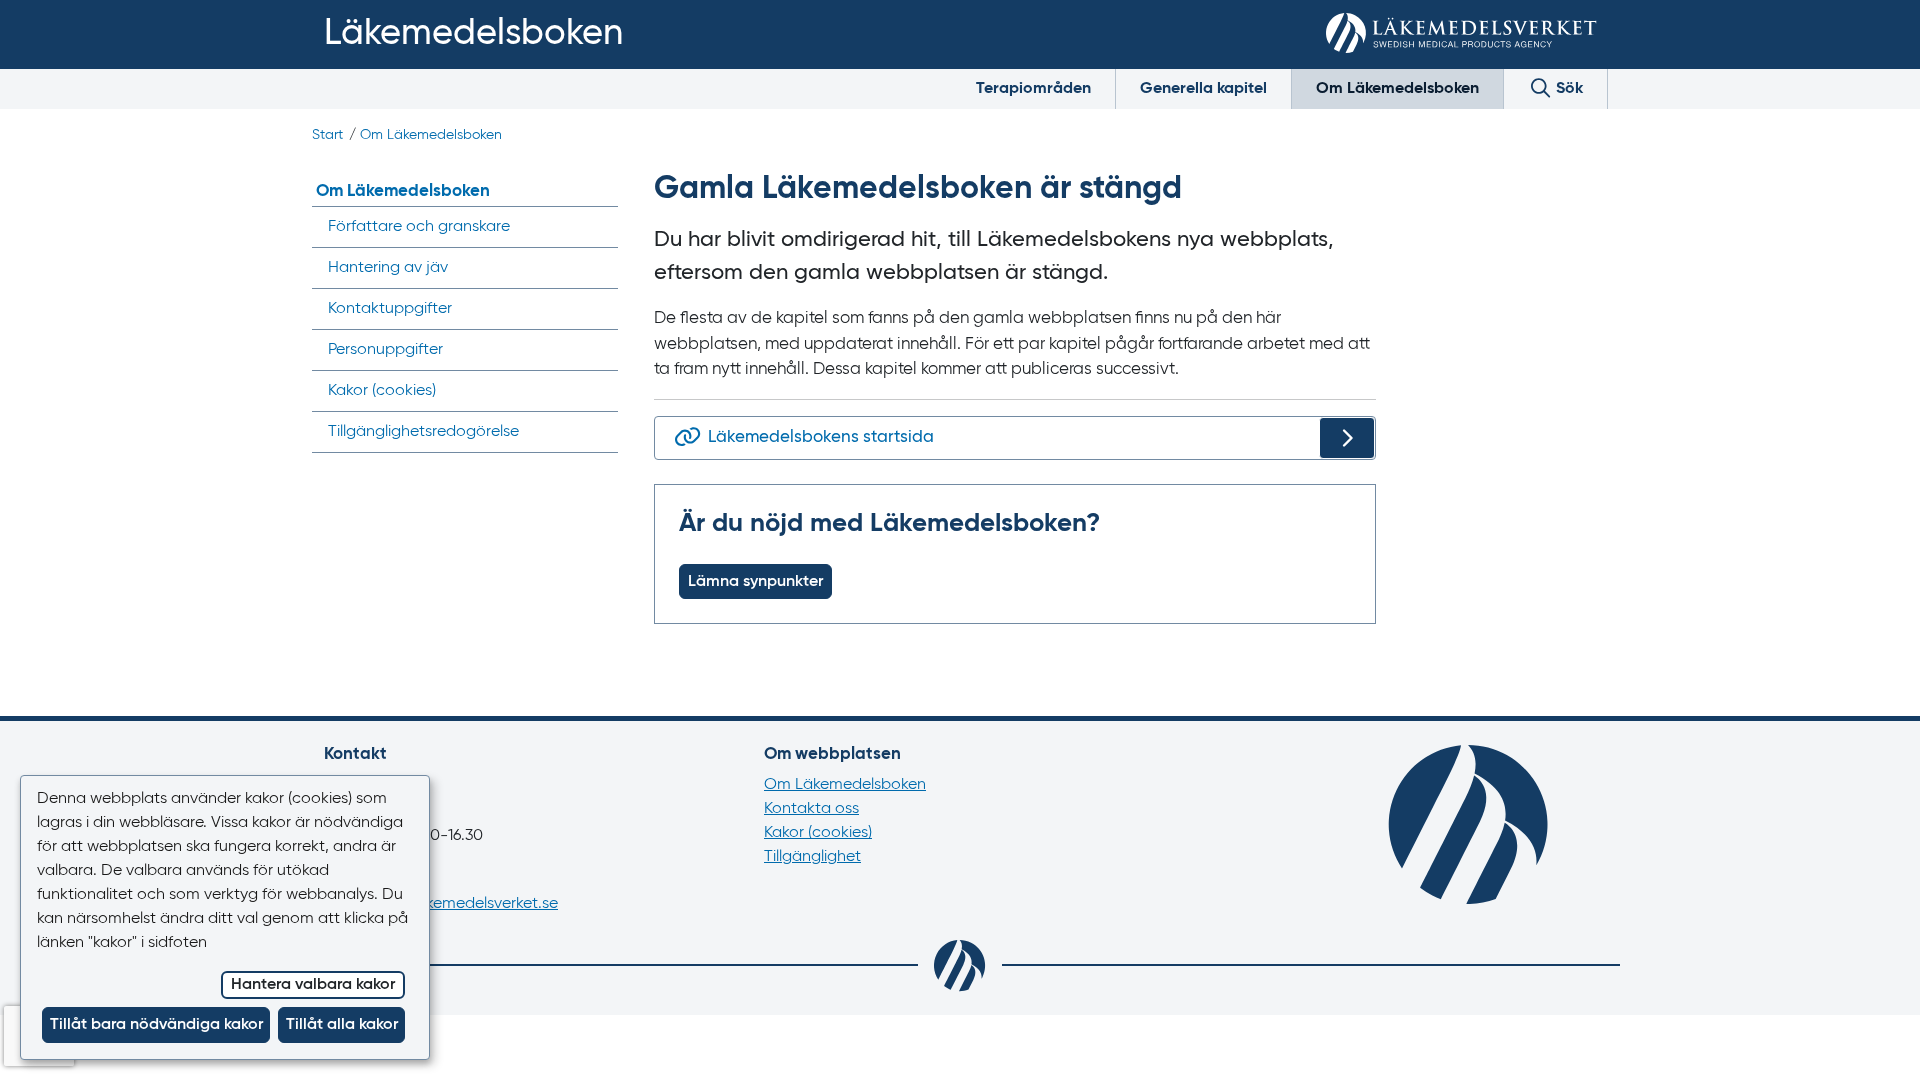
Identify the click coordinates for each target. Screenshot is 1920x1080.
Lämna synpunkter (755, 582)
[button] (1875, 1042)
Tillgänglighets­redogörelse (423, 432)
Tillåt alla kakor (342, 1025)
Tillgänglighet (812, 857)
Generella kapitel (1203, 89)
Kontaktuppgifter (390, 309)
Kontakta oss (811, 809)
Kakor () (382, 391)
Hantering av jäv (388, 268)
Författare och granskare (419, 227)
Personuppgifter (385, 350)
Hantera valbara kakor (313, 985)
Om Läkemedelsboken (1397, 89)
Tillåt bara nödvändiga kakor (156, 1025)
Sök (1567, 89)
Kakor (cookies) (818, 833)
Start (327, 135)
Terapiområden (1033, 89)
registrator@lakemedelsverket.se (441, 904)
